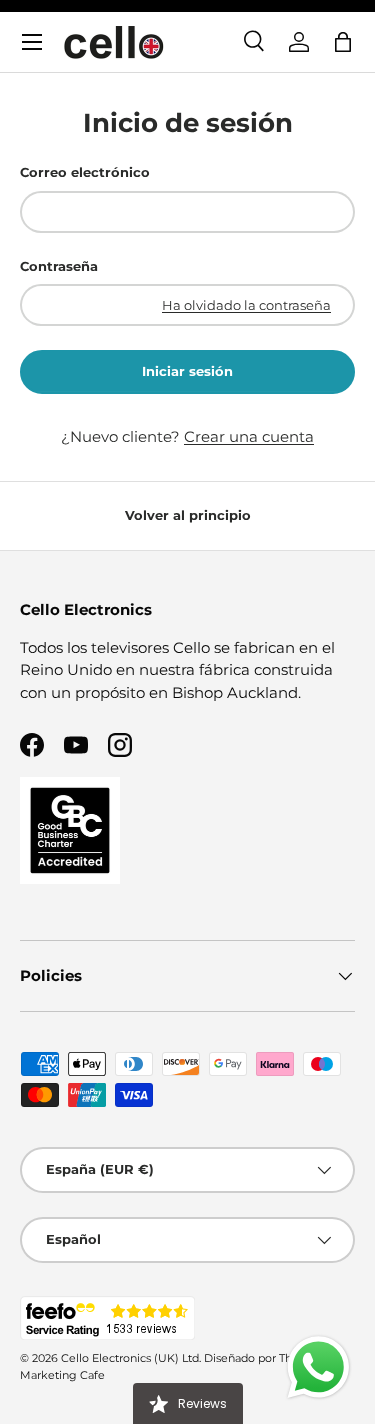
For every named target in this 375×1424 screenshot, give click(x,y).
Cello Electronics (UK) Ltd (130, 1358)
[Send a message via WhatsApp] (318, 1367)
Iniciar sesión (187, 371)
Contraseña (59, 266)
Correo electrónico (85, 172)
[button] (343, 42)
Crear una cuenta (249, 436)
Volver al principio (188, 515)
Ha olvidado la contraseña (246, 305)
